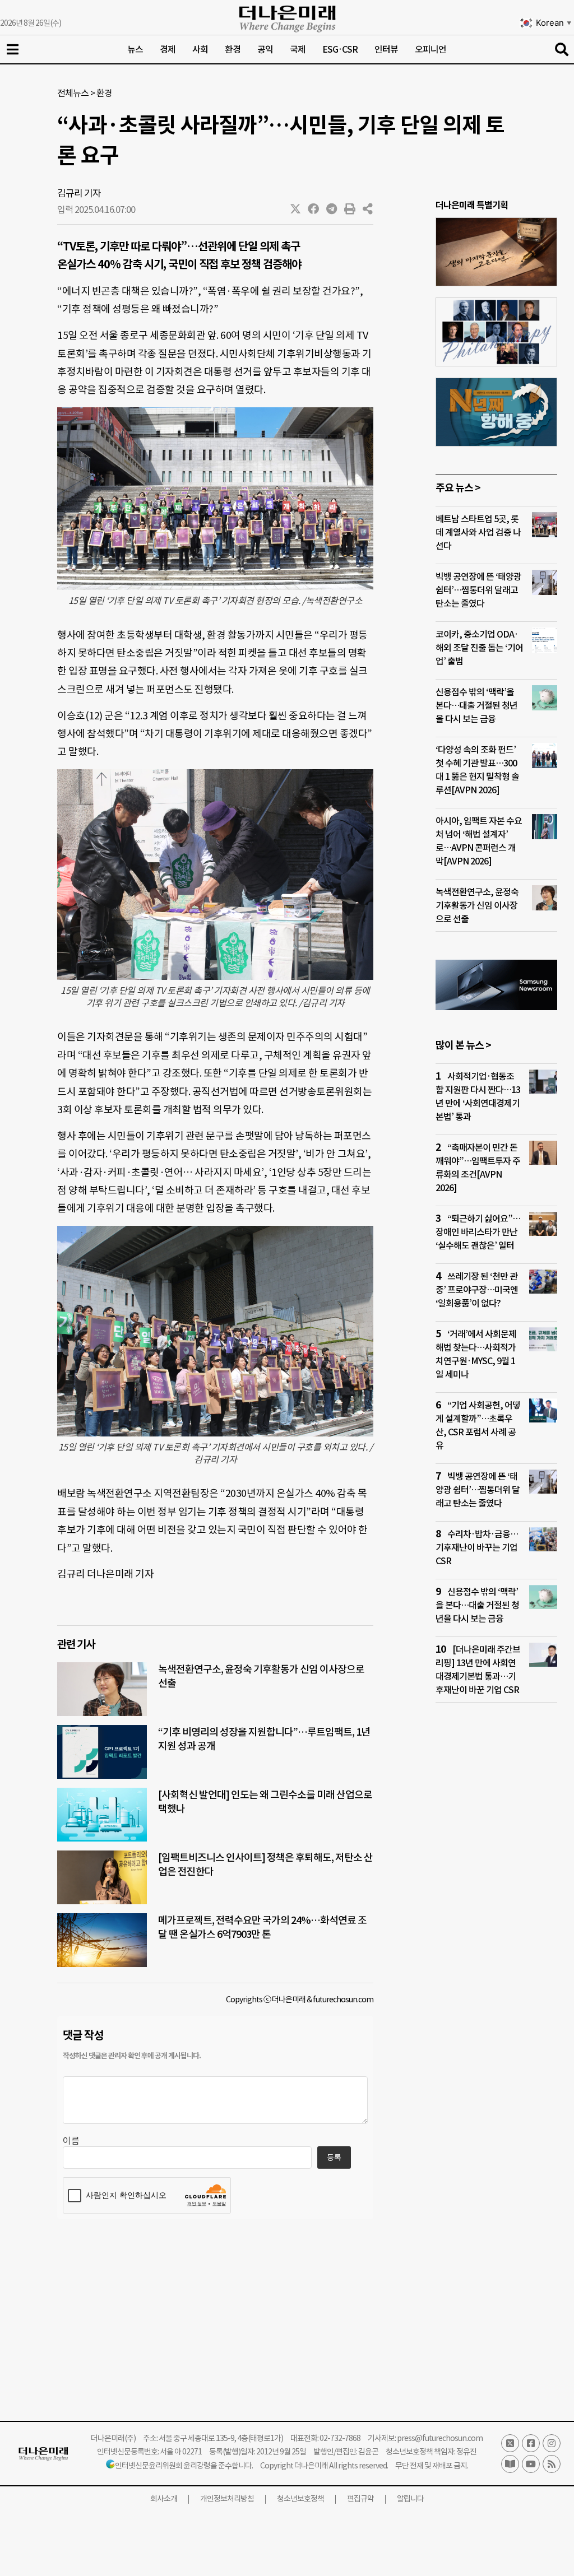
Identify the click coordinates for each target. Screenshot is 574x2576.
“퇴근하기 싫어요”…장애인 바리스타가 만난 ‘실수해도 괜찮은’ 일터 (478, 1232)
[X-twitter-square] (510, 2443)
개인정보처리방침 (227, 2499)
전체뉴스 (73, 93)
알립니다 (410, 2499)
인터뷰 (386, 49)
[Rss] (552, 2464)
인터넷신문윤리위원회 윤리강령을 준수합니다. (184, 2466)
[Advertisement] (496, 1927)
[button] (296, 209)
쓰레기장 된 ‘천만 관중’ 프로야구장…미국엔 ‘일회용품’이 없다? (477, 1290)
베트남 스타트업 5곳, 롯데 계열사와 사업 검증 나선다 (478, 532)
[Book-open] (510, 2464)
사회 (200, 49)
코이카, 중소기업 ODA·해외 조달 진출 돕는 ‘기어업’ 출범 (479, 648)
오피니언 (430, 49)
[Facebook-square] (531, 2443)
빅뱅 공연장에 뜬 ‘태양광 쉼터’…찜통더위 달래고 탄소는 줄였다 (478, 590)
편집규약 (360, 2499)
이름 (71, 2141)
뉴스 (135, 49)
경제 (168, 49)
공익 (265, 49)
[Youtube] (531, 2464)
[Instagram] (552, 2443)
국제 (298, 49)
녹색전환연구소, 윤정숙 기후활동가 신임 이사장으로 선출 (477, 905)
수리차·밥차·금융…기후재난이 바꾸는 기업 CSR (477, 1547)
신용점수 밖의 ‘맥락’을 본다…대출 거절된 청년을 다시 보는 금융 (476, 705)
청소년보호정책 (300, 2499)
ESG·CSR (340, 49)
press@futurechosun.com (440, 2438)
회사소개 (164, 2499)
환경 (233, 49)
